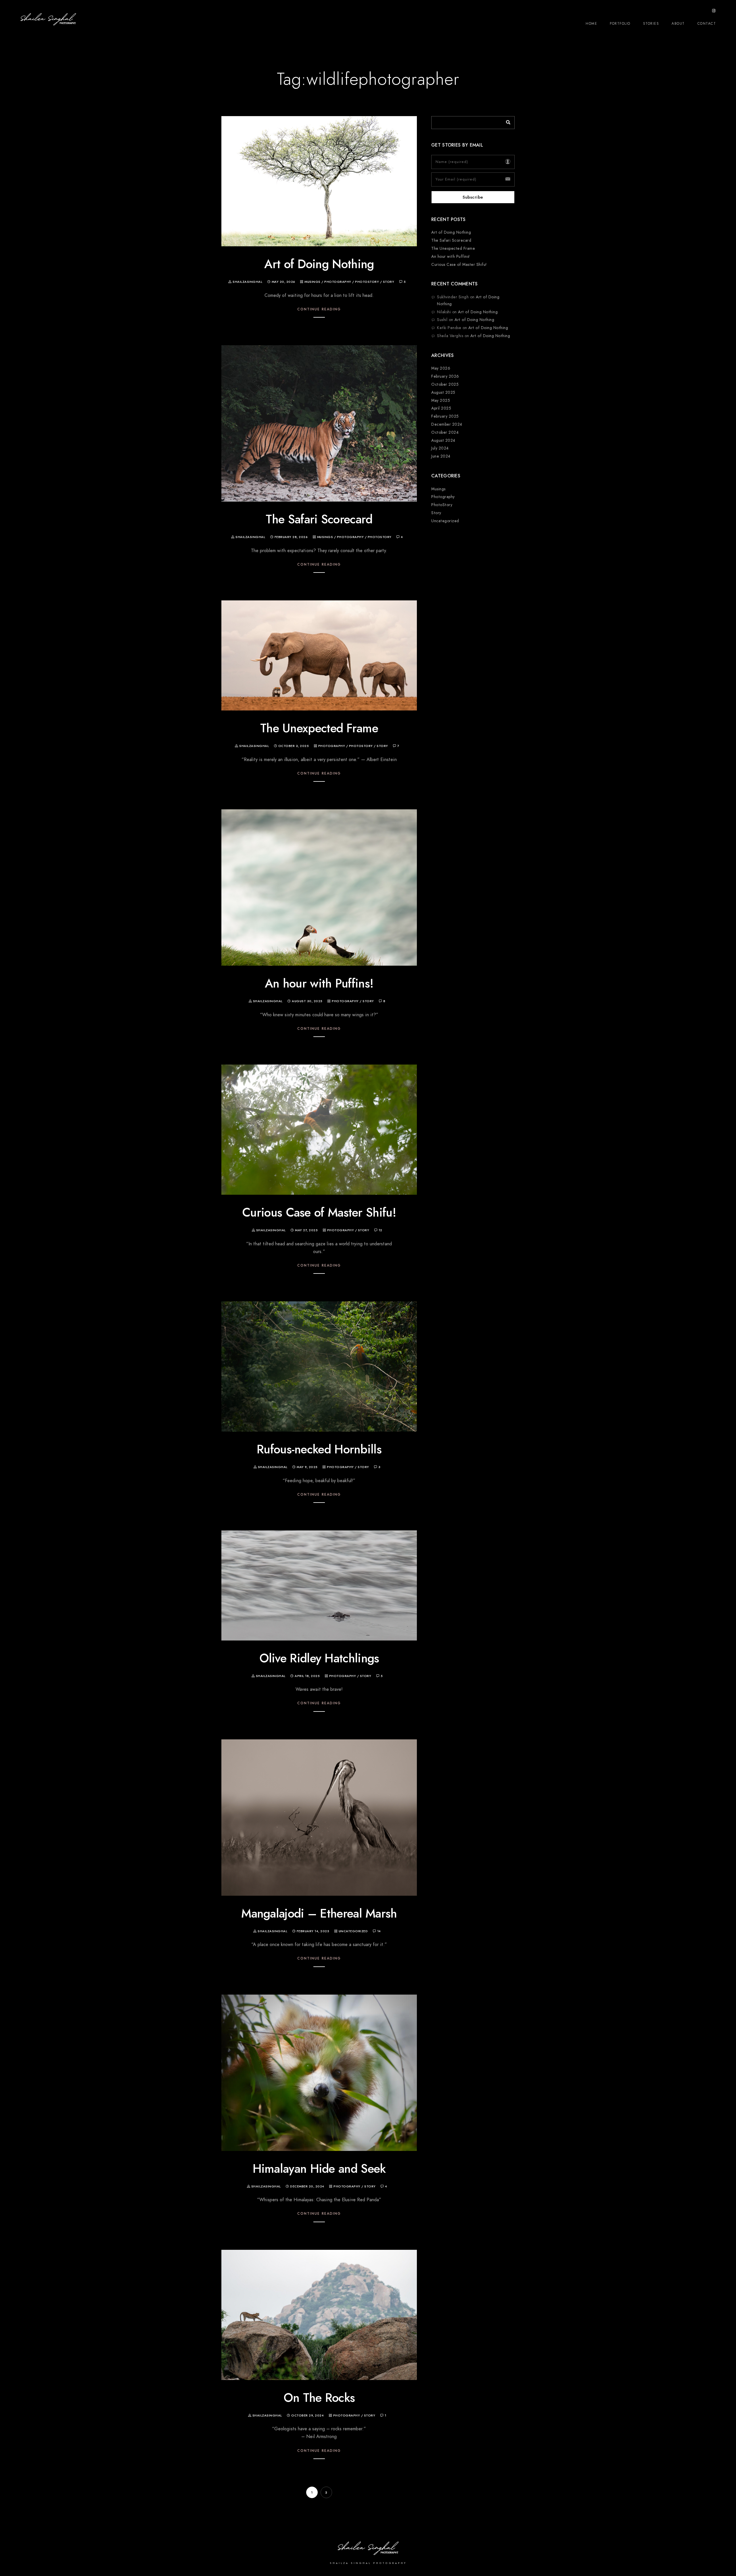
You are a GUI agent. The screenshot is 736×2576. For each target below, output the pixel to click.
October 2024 (445, 432)
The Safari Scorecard (319, 519)
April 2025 (441, 408)
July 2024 (440, 448)
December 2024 (447, 424)
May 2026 (441, 368)
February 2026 (445, 376)
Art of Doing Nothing (319, 264)
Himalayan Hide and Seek (319, 2169)
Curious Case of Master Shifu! (319, 1213)
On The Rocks (319, 2398)
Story (389, 282)
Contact (707, 24)
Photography (338, 282)
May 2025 (441, 400)
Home (591, 24)
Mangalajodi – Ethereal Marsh (319, 1914)
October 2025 (445, 384)
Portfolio (620, 24)
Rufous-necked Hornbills (319, 1449)
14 (379, 1931)
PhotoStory (367, 282)
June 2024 (441, 456)
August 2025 (443, 392)
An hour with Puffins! (319, 983)
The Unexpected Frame (319, 728)
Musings (313, 282)
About (678, 24)
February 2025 (445, 416)
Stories (651, 24)
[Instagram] (714, 12)
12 (381, 1230)
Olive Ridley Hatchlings (319, 1658)
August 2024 (443, 440)
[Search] (506, 121)
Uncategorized (353, 1931)
